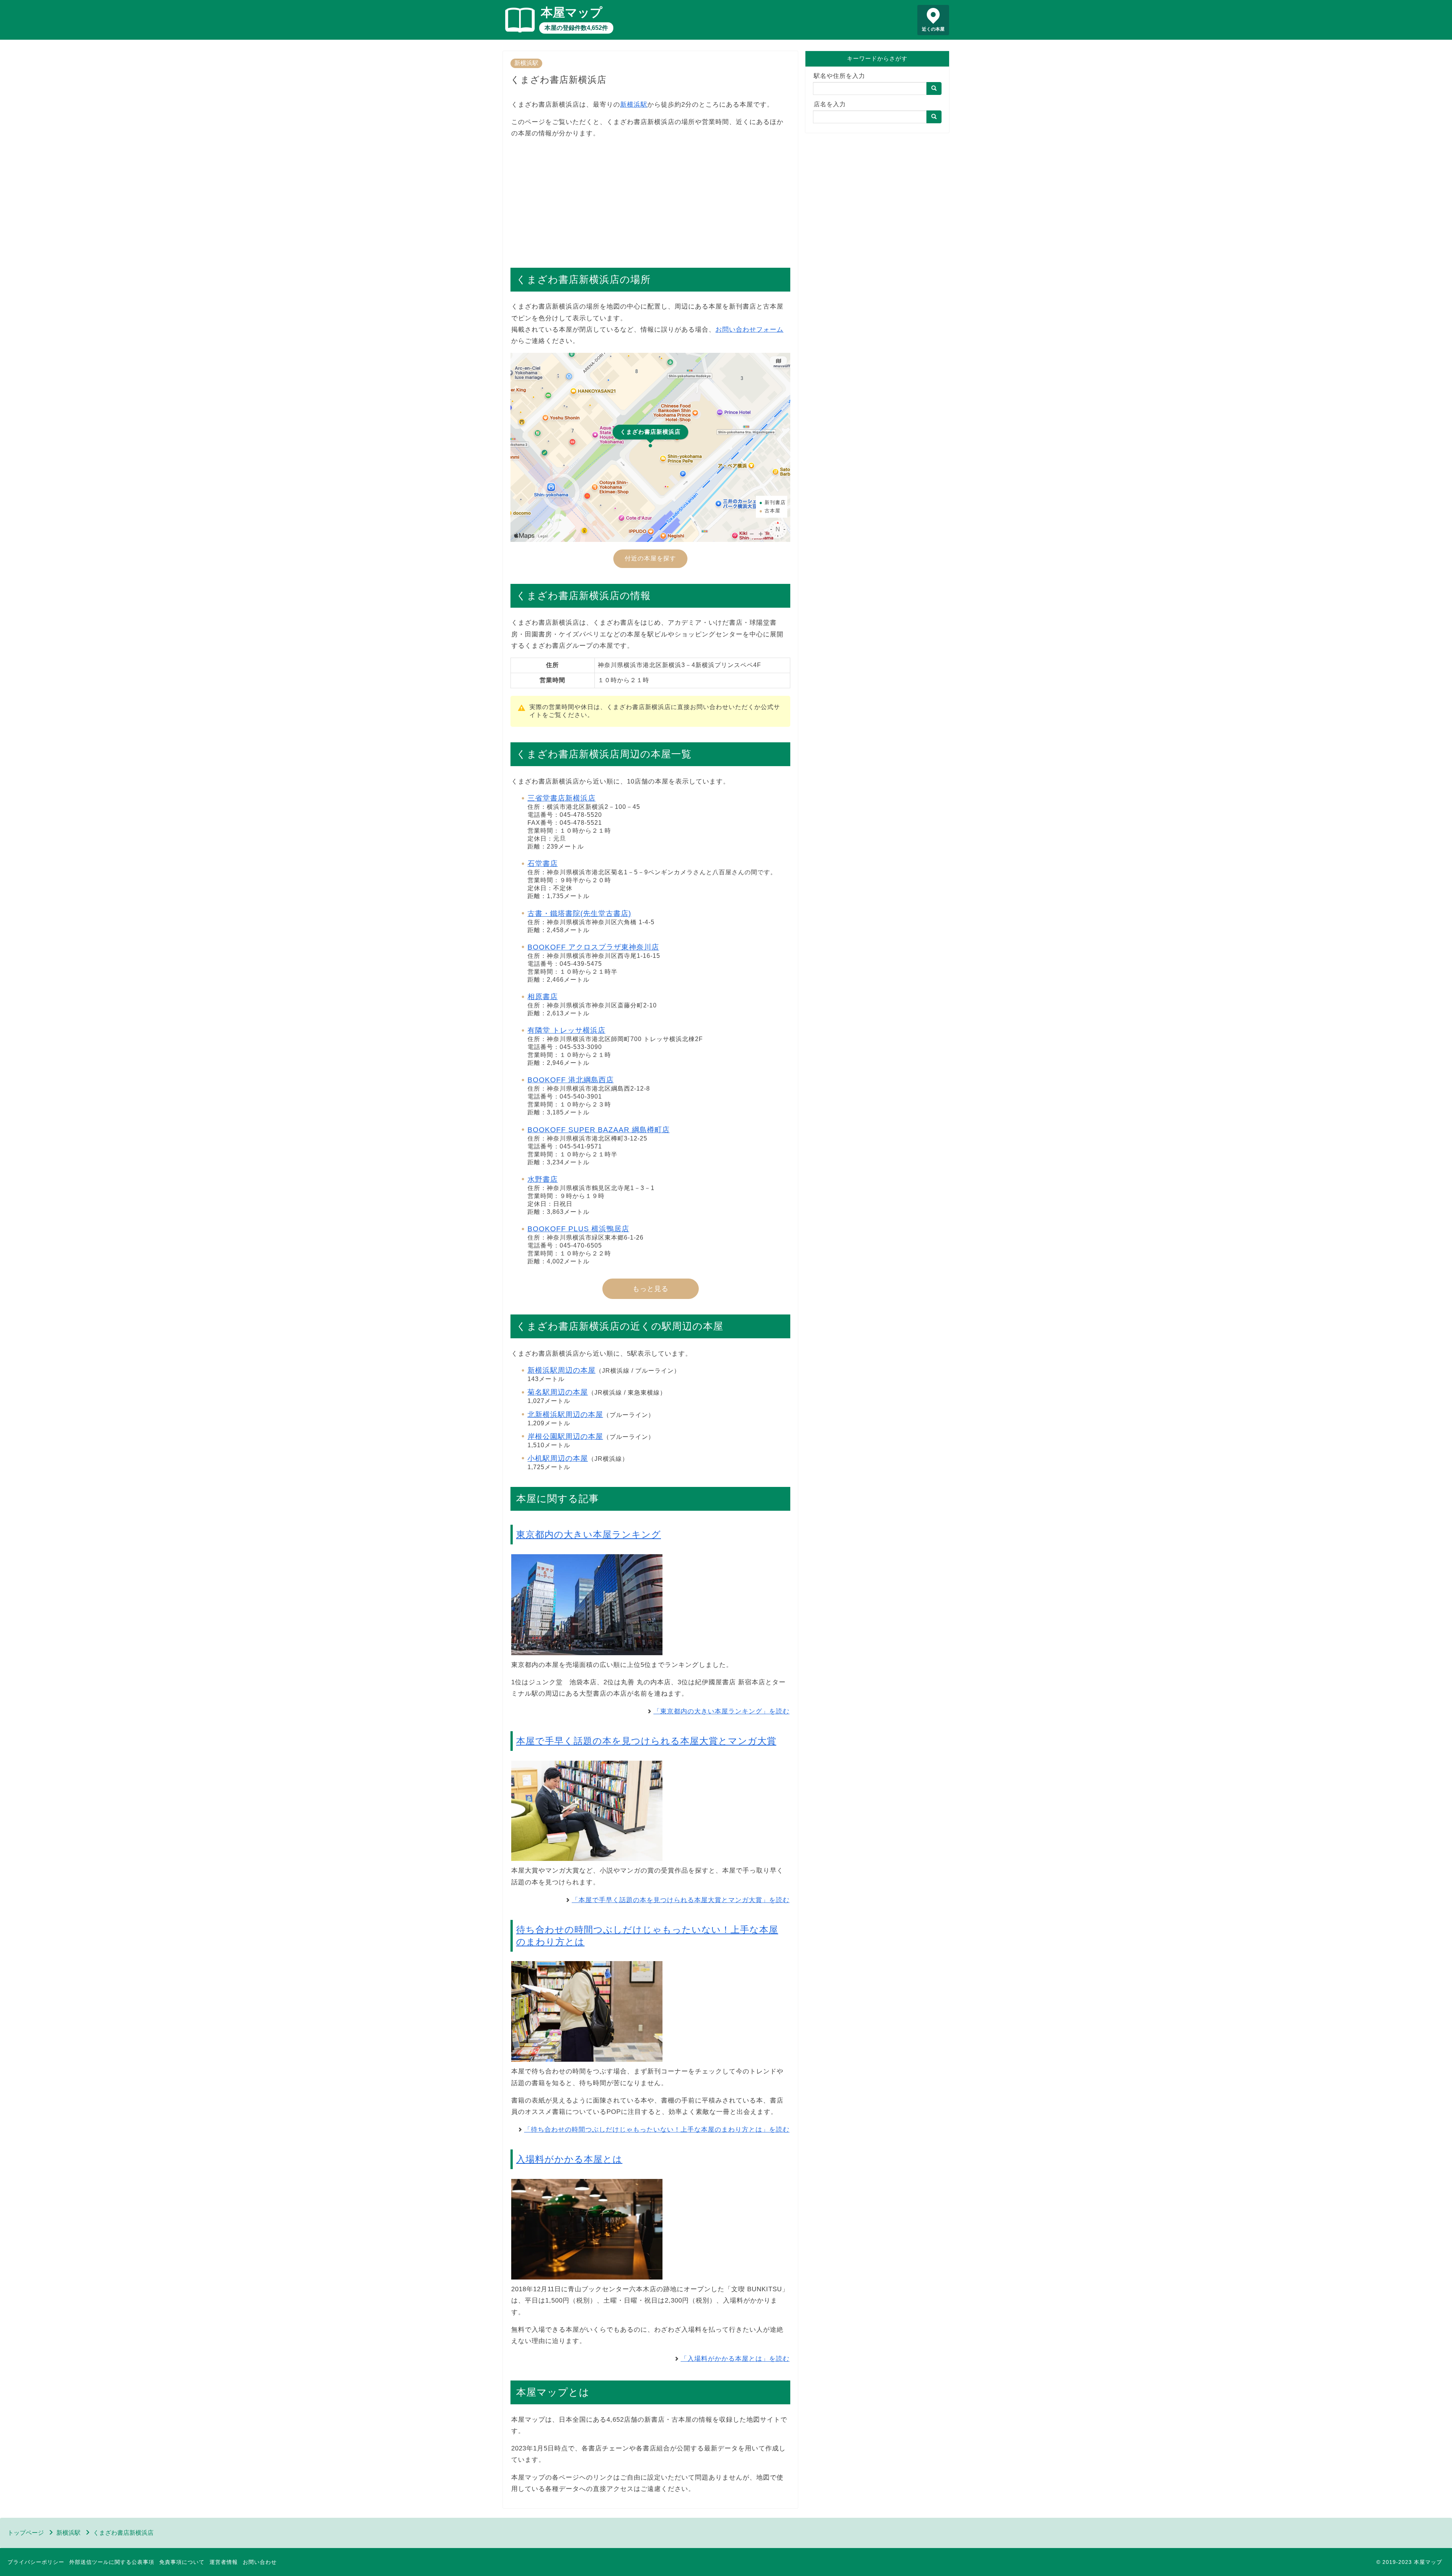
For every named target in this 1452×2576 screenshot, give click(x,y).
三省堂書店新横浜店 (562, 798)
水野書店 (543, 1179)
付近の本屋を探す (650, 558)
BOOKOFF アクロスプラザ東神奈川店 (593, 947)
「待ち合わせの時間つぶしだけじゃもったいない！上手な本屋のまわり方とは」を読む (657, 2130)
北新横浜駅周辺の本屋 (565, 1414)
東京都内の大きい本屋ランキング (589, 1534)
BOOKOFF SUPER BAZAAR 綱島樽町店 (599, 1130)
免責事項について (182, 2562)
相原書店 (543, 997)
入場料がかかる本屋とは (569, 2159)
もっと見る (651, 1289)
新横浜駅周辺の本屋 (562, 1370)
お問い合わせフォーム (749, 330)
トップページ (26, 2533)
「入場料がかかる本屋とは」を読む (735, 2359)
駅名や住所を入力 (839, 76)
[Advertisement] (650, 199)
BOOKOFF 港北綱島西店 (571, 1080)
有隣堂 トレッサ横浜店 (566, 1030)
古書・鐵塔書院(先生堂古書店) (579, 913)
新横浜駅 (526, 63)
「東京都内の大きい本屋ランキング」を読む (721, 1711)
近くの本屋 (933, 29)
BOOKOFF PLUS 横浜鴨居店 (578, 1229)
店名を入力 (830, 104)
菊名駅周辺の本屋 (558, 1392)
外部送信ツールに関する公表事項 (112, 2562)
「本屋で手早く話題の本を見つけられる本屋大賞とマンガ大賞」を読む (681, 1900)
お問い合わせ (260, 2562)
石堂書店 (543, 864)
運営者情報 (224, 2562)
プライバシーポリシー (36, 2562)
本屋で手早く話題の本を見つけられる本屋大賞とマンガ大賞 (646, 1741)
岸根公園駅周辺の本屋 (565, 1436)
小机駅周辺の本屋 (558, 1458)
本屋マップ (572, 12)
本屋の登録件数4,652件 (576, 28)
